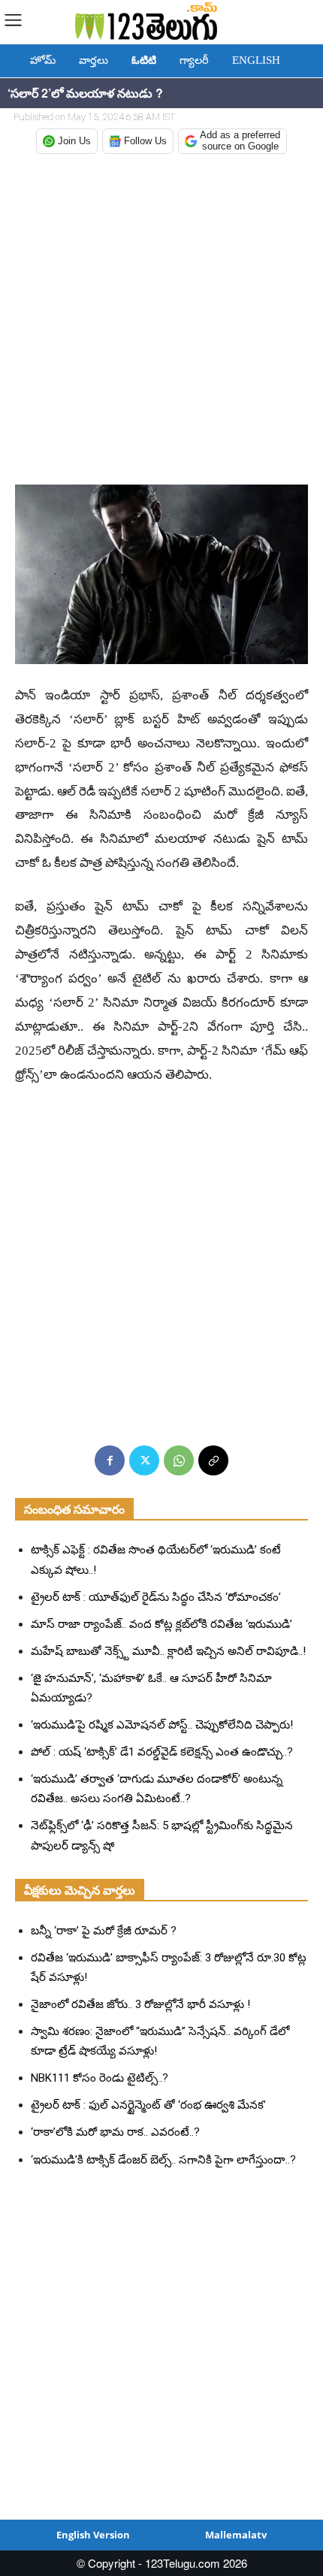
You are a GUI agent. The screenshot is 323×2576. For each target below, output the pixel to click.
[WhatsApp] (179, 1460)
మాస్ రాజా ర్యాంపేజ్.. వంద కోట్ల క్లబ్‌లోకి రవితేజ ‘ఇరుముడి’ (161, 1624)
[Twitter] (144, 1460)
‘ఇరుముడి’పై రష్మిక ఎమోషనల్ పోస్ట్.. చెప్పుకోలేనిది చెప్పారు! (162, 1725)
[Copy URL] (213, 1460)
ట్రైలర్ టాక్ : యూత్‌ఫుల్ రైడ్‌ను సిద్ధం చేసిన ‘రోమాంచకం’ (156, 1597)
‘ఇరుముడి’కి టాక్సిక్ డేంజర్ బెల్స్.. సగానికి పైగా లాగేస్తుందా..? (163, 2160)
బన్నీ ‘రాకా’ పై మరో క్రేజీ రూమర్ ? (104, 1931)
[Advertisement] (161, 321)
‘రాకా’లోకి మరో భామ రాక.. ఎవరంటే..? (115, 2132)
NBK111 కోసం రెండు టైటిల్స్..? (100, 2078)
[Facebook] (110, 1460)
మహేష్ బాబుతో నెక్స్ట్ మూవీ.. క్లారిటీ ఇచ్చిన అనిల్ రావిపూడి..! (168, 1651)
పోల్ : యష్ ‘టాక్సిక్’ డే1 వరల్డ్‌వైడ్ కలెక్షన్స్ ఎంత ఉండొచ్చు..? (162, 1752)
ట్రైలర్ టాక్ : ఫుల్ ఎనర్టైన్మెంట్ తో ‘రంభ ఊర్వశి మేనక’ (148, 2105)
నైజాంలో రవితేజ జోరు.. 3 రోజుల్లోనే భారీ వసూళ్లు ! (140, 2004)
